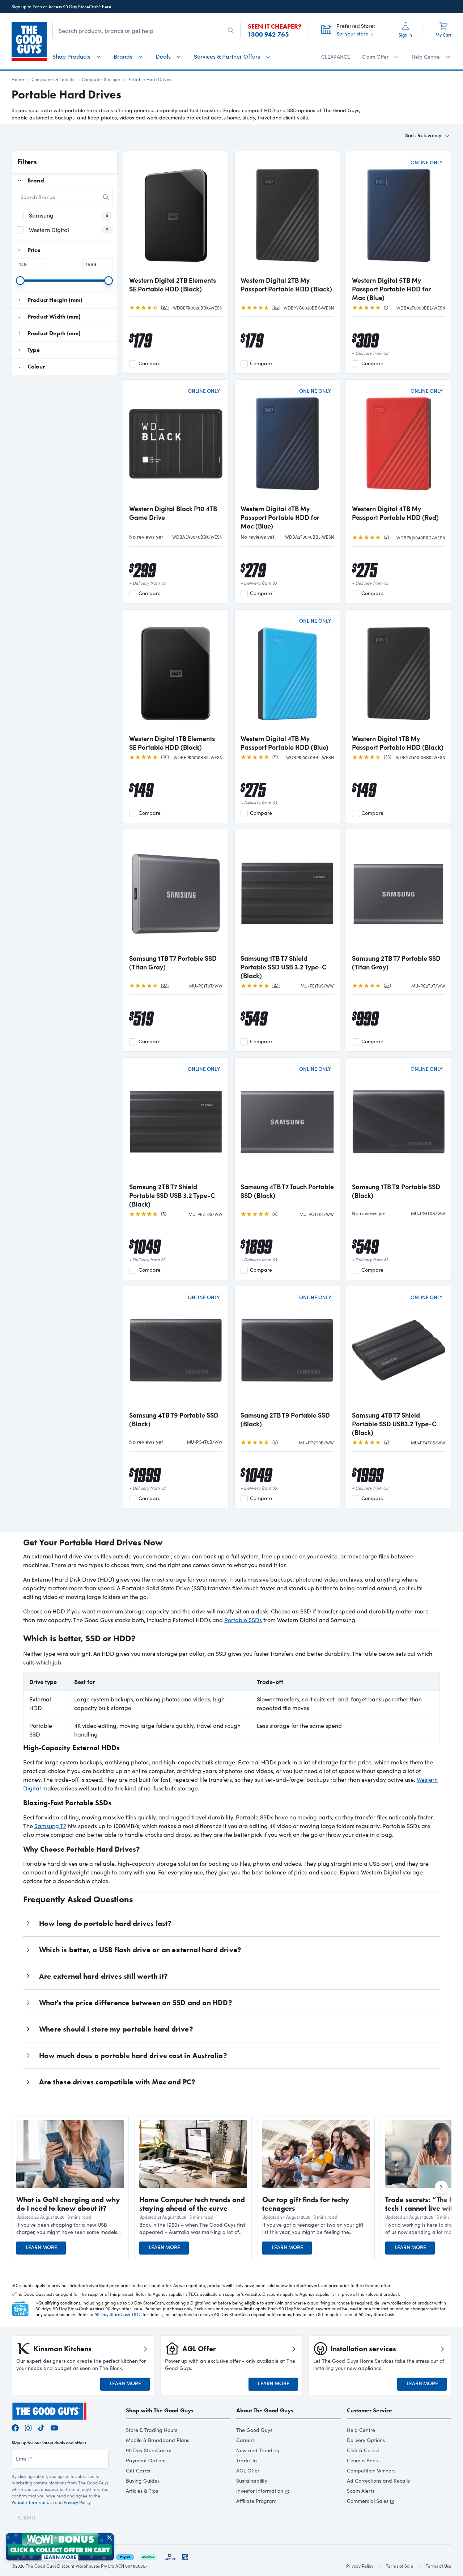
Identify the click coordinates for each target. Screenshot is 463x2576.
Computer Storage (101, 79)
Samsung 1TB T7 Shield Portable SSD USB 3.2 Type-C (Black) (284, 967)
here (107, 7)
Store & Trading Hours (152, 2430)
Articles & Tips (142, 2491)
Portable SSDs (243, 1620)
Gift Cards (138, 2470)
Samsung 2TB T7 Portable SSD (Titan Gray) (396, 963)
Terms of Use (439, 2566)
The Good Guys (254, 2430)
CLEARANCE (336, 57)
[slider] (20, 281)
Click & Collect (363, 2450)
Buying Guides (143, 2481)
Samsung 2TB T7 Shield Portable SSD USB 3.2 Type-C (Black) (172, 1195)
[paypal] (125, 2556)
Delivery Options (366, 2440)
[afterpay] (148, 2556)
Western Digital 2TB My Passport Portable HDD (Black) (286, 285)
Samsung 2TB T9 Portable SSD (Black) (285, 1419)
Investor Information (260, 2491)
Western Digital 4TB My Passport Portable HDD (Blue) (284, 743)
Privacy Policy (77, 2502)
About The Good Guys (265, 2410)
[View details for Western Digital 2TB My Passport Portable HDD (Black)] (287, 214)
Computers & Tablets (53, 79)
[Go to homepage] (29, 41)
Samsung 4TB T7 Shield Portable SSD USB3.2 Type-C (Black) (394, 1424)
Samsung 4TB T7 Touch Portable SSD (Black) (287, 1191)
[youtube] (54, 2427)
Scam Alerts (361, 2491)
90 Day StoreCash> (149, 2450)
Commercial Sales (368, 2501)
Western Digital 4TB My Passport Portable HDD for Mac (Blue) (280, 517)
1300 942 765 (268, 34)
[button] (70, 2228)
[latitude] (170, 2556)
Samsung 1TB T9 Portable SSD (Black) (396, 1191)
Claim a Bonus (364, 2460)
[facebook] (15, 2427)
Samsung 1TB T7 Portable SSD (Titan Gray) (173, 963)
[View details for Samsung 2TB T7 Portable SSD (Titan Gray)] (399, 892)
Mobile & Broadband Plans (158, 2440)
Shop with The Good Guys (160, 2410)
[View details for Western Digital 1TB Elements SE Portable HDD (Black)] (176, 673)
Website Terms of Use (33, 2502)
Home (18, 79)
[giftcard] (185, 2556)
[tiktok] (41, 2427)
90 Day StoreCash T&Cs (118, 2314)
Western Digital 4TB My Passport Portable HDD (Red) (395, 513)
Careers (245, 2440)
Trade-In (247, 2460)
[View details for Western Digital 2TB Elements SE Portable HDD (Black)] (176, 214)
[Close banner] (110, 2538)
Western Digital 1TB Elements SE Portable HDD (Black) (172, 743)
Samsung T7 (50, 1826)
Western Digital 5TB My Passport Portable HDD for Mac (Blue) (391, 289)
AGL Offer (248, 2470)
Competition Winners (371, 2470)
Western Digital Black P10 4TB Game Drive (173, 513)
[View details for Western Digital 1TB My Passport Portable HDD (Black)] (399, 673)
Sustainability (252, 2481)
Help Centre (361, 2430)
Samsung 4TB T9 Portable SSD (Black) (174, 1419)
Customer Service (369, 2410)
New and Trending (258, 2450)
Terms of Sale (400, 2566)
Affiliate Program (256, 2501)
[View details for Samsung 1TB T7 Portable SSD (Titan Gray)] (176, 892)
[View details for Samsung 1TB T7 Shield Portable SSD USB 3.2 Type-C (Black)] (287, 892)
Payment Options (146, 2460)
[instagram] (28, 2427)
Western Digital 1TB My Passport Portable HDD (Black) (398, 743)
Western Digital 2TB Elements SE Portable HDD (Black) (173, 285)
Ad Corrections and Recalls (378, 2481)
